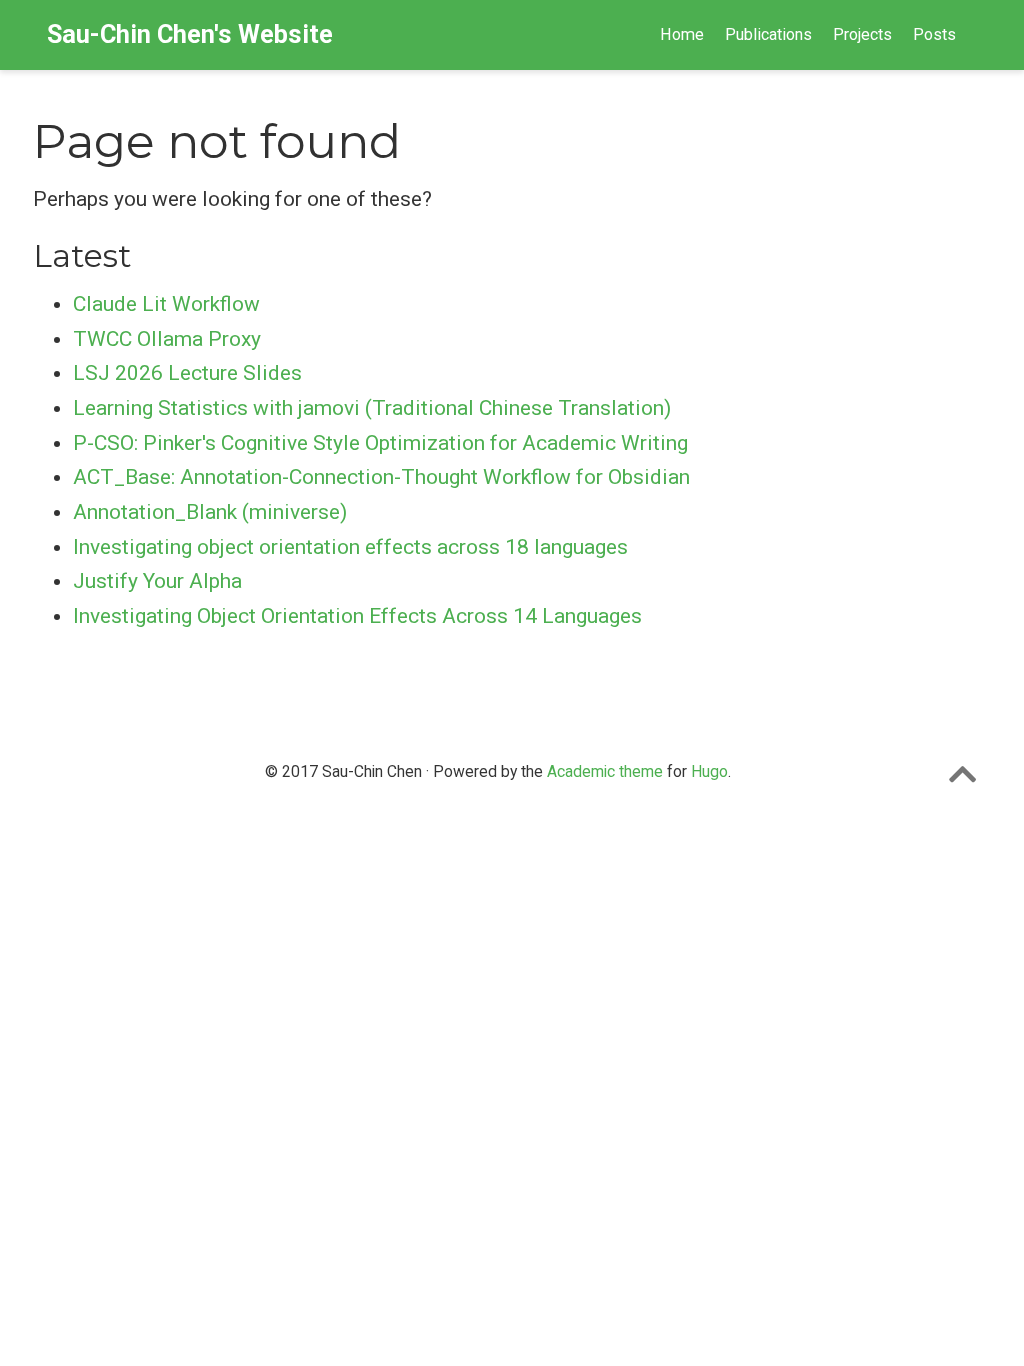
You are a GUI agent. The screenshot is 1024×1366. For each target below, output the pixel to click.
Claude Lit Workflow (166, 304)
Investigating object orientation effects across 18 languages (350, 547)
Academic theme (605, 771)
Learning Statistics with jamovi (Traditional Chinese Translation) (372, 408)
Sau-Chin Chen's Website (190, 34)
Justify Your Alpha (157, 581)
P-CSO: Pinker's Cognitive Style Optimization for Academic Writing (380, 443)
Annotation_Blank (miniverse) (210, 512)
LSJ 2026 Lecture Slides (187, 373)
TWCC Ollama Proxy (167, 339)
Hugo (709, 771)
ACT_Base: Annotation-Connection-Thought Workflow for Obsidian (381, 477)
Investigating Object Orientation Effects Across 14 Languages (357, 616)
